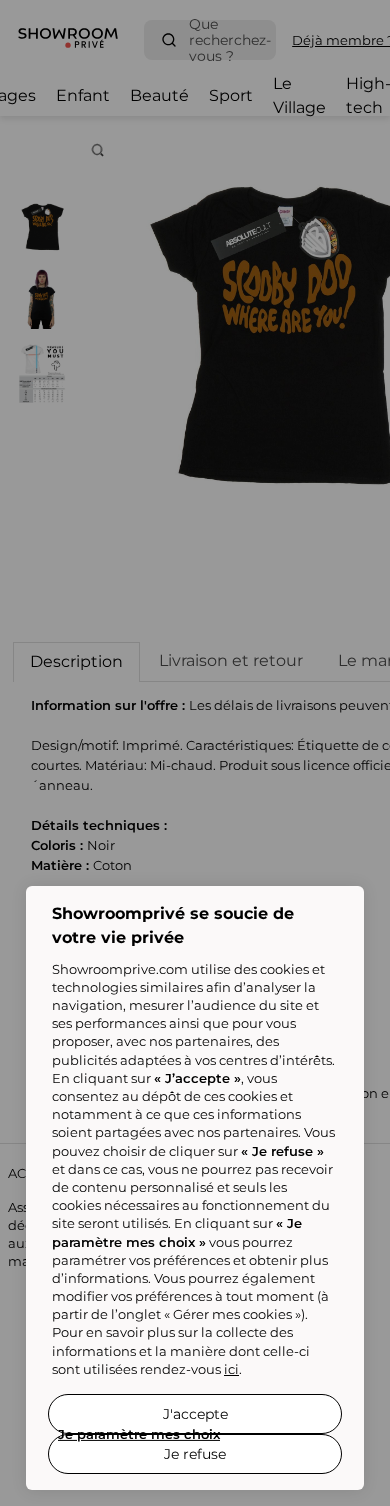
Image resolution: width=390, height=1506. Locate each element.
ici (231, 1369)
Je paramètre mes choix (139, 1434)
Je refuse (195, 1454)
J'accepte (195, 1414)
